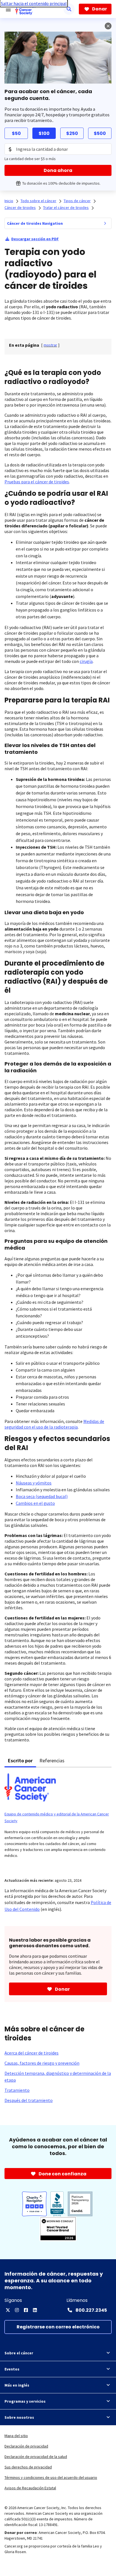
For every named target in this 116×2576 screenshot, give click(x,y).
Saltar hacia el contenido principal (34, 3)
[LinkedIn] (35, 2310)
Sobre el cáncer (19, 2353)
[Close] (108, 26)
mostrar (50, 345)
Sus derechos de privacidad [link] (28, 2467)
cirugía (86, 661)
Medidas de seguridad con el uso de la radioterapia (54, 1424)
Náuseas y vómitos (34, 1483)
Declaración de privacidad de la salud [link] (36, 2457)
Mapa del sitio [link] (16, 2436)
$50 (16, 133)
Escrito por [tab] (20, 1760)
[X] (8, 2310)
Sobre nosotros (19, 2417)
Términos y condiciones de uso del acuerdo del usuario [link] (51, 2477)
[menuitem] (105, 223)
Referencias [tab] (52, 1760)
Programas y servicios (25, 2401)
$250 (72, 133)
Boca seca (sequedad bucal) (42, 1496)
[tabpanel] (58, 1819)
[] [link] (50, 345)
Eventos (12, 2369)
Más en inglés (17, 2385)
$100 (44, 133)
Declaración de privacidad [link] (26, 2446)
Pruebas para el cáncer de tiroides (37, 482)
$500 (100, 133)
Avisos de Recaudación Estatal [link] (30, 2488)
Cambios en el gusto (35, 1503)
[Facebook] (26, 2310)
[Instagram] (17, 2310)
